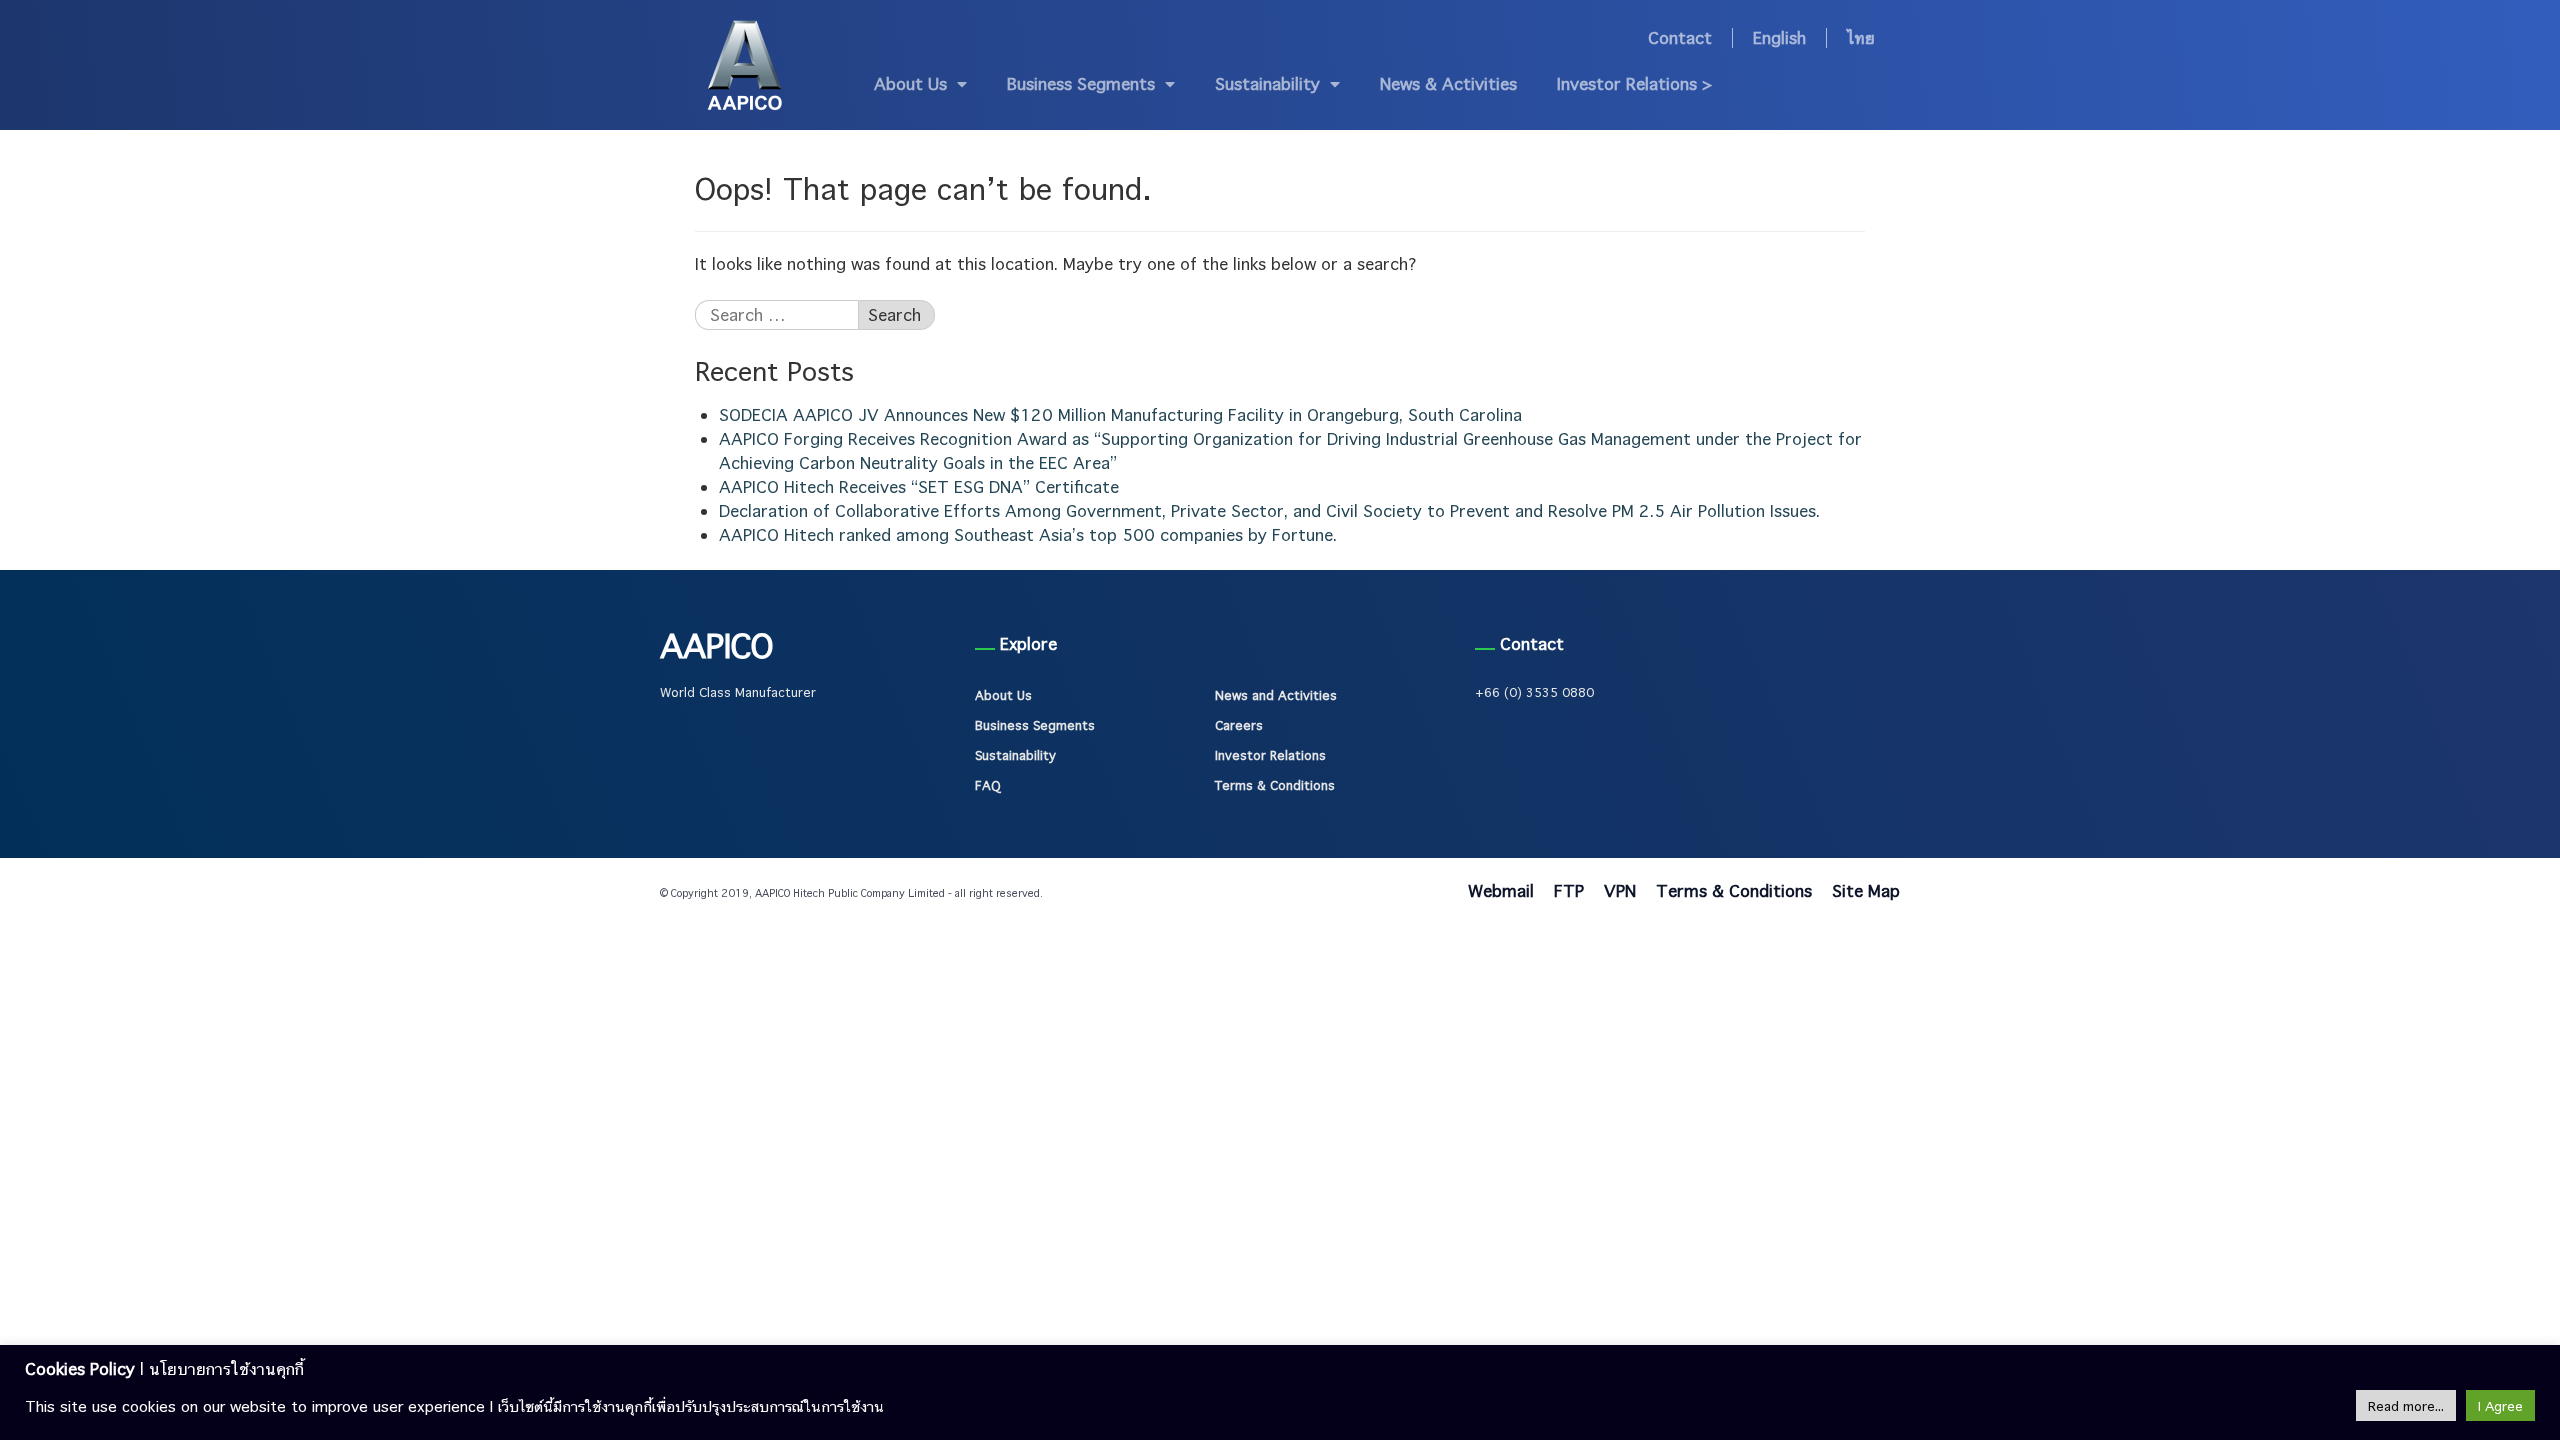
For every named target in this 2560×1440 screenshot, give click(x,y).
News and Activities (1276, 695)
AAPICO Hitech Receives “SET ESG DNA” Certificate (919, 486)
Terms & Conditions (1275, 785)
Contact (1680, 38)
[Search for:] (776, 315)
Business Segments (1081, 83)
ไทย (1861, 38)
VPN (1620, 890)
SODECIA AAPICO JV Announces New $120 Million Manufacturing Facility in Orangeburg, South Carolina (1120, 414)
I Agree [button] (2500, 1405)
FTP (1569, 890)
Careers (1239, 725)
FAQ (987, 785)
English (1779, 38)
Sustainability (1267, 83)
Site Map (1866, 890)
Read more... (2406, 1405)
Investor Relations (1270, 755)
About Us (910, 83)
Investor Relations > (1635, 83)
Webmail (1501, 890)
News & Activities (1448, 83)
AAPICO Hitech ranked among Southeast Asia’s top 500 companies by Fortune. (1028, 534)
